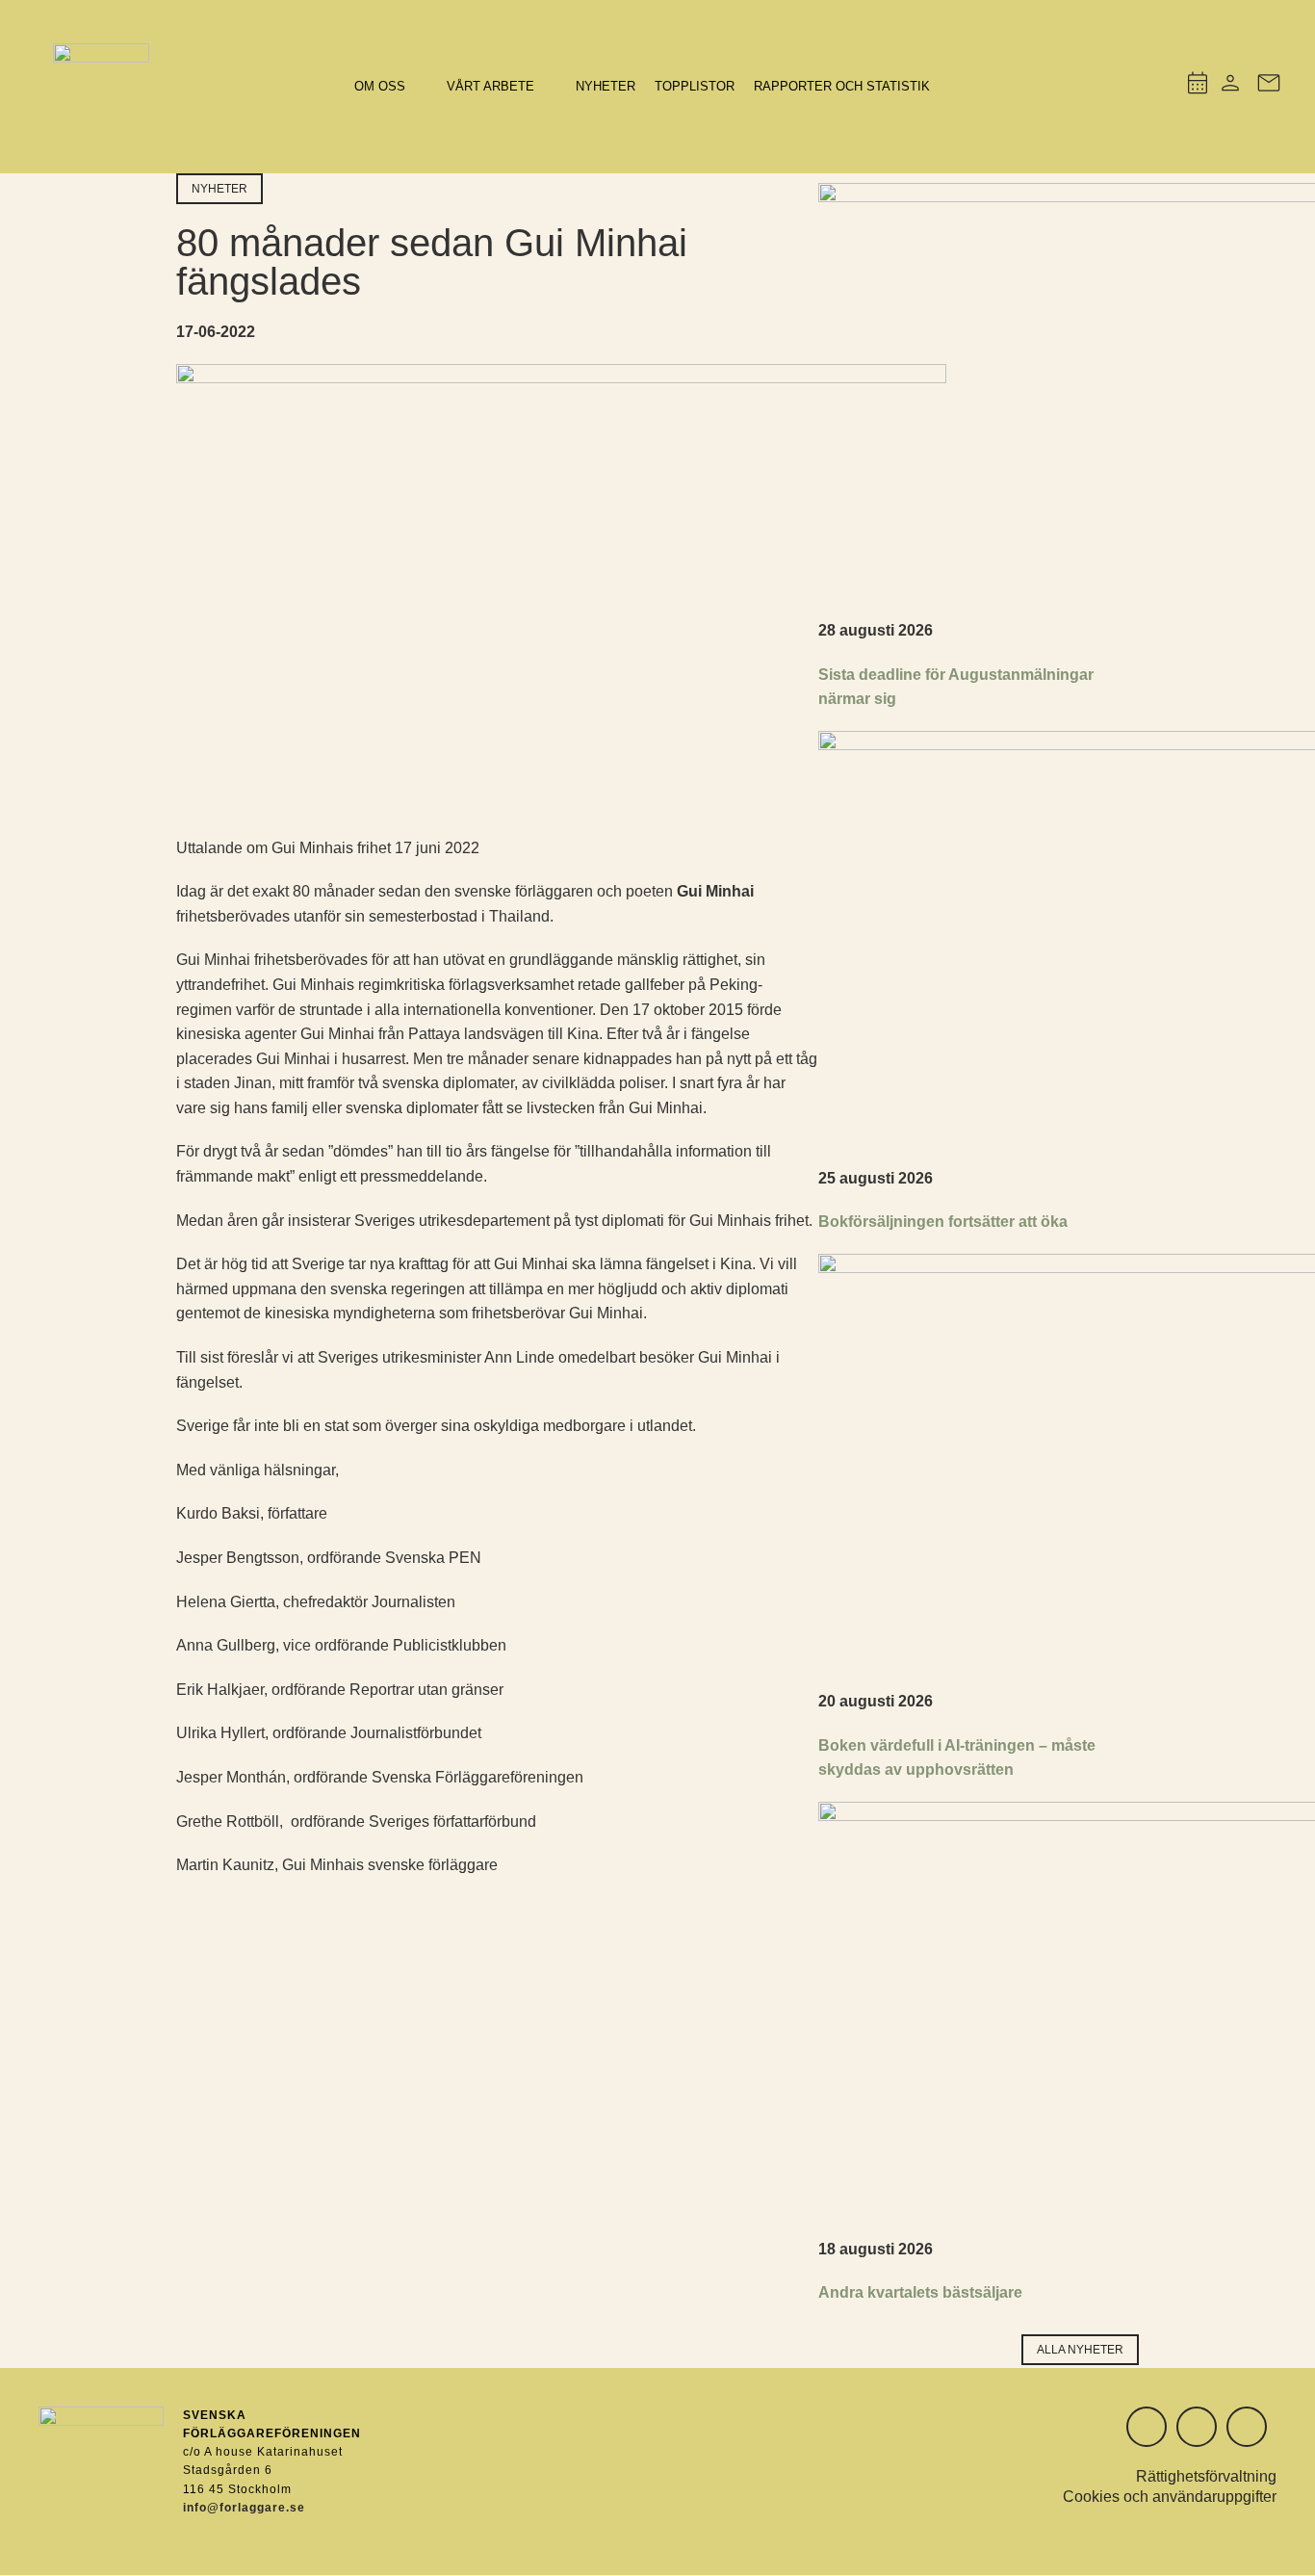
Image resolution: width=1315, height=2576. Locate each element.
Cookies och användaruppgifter (1170, 2497)
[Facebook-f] (1247, 2427)
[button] (391, 87)
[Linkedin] (1197, 2427)
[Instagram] (1147, 2427)
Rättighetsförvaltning (1206, 2476)
